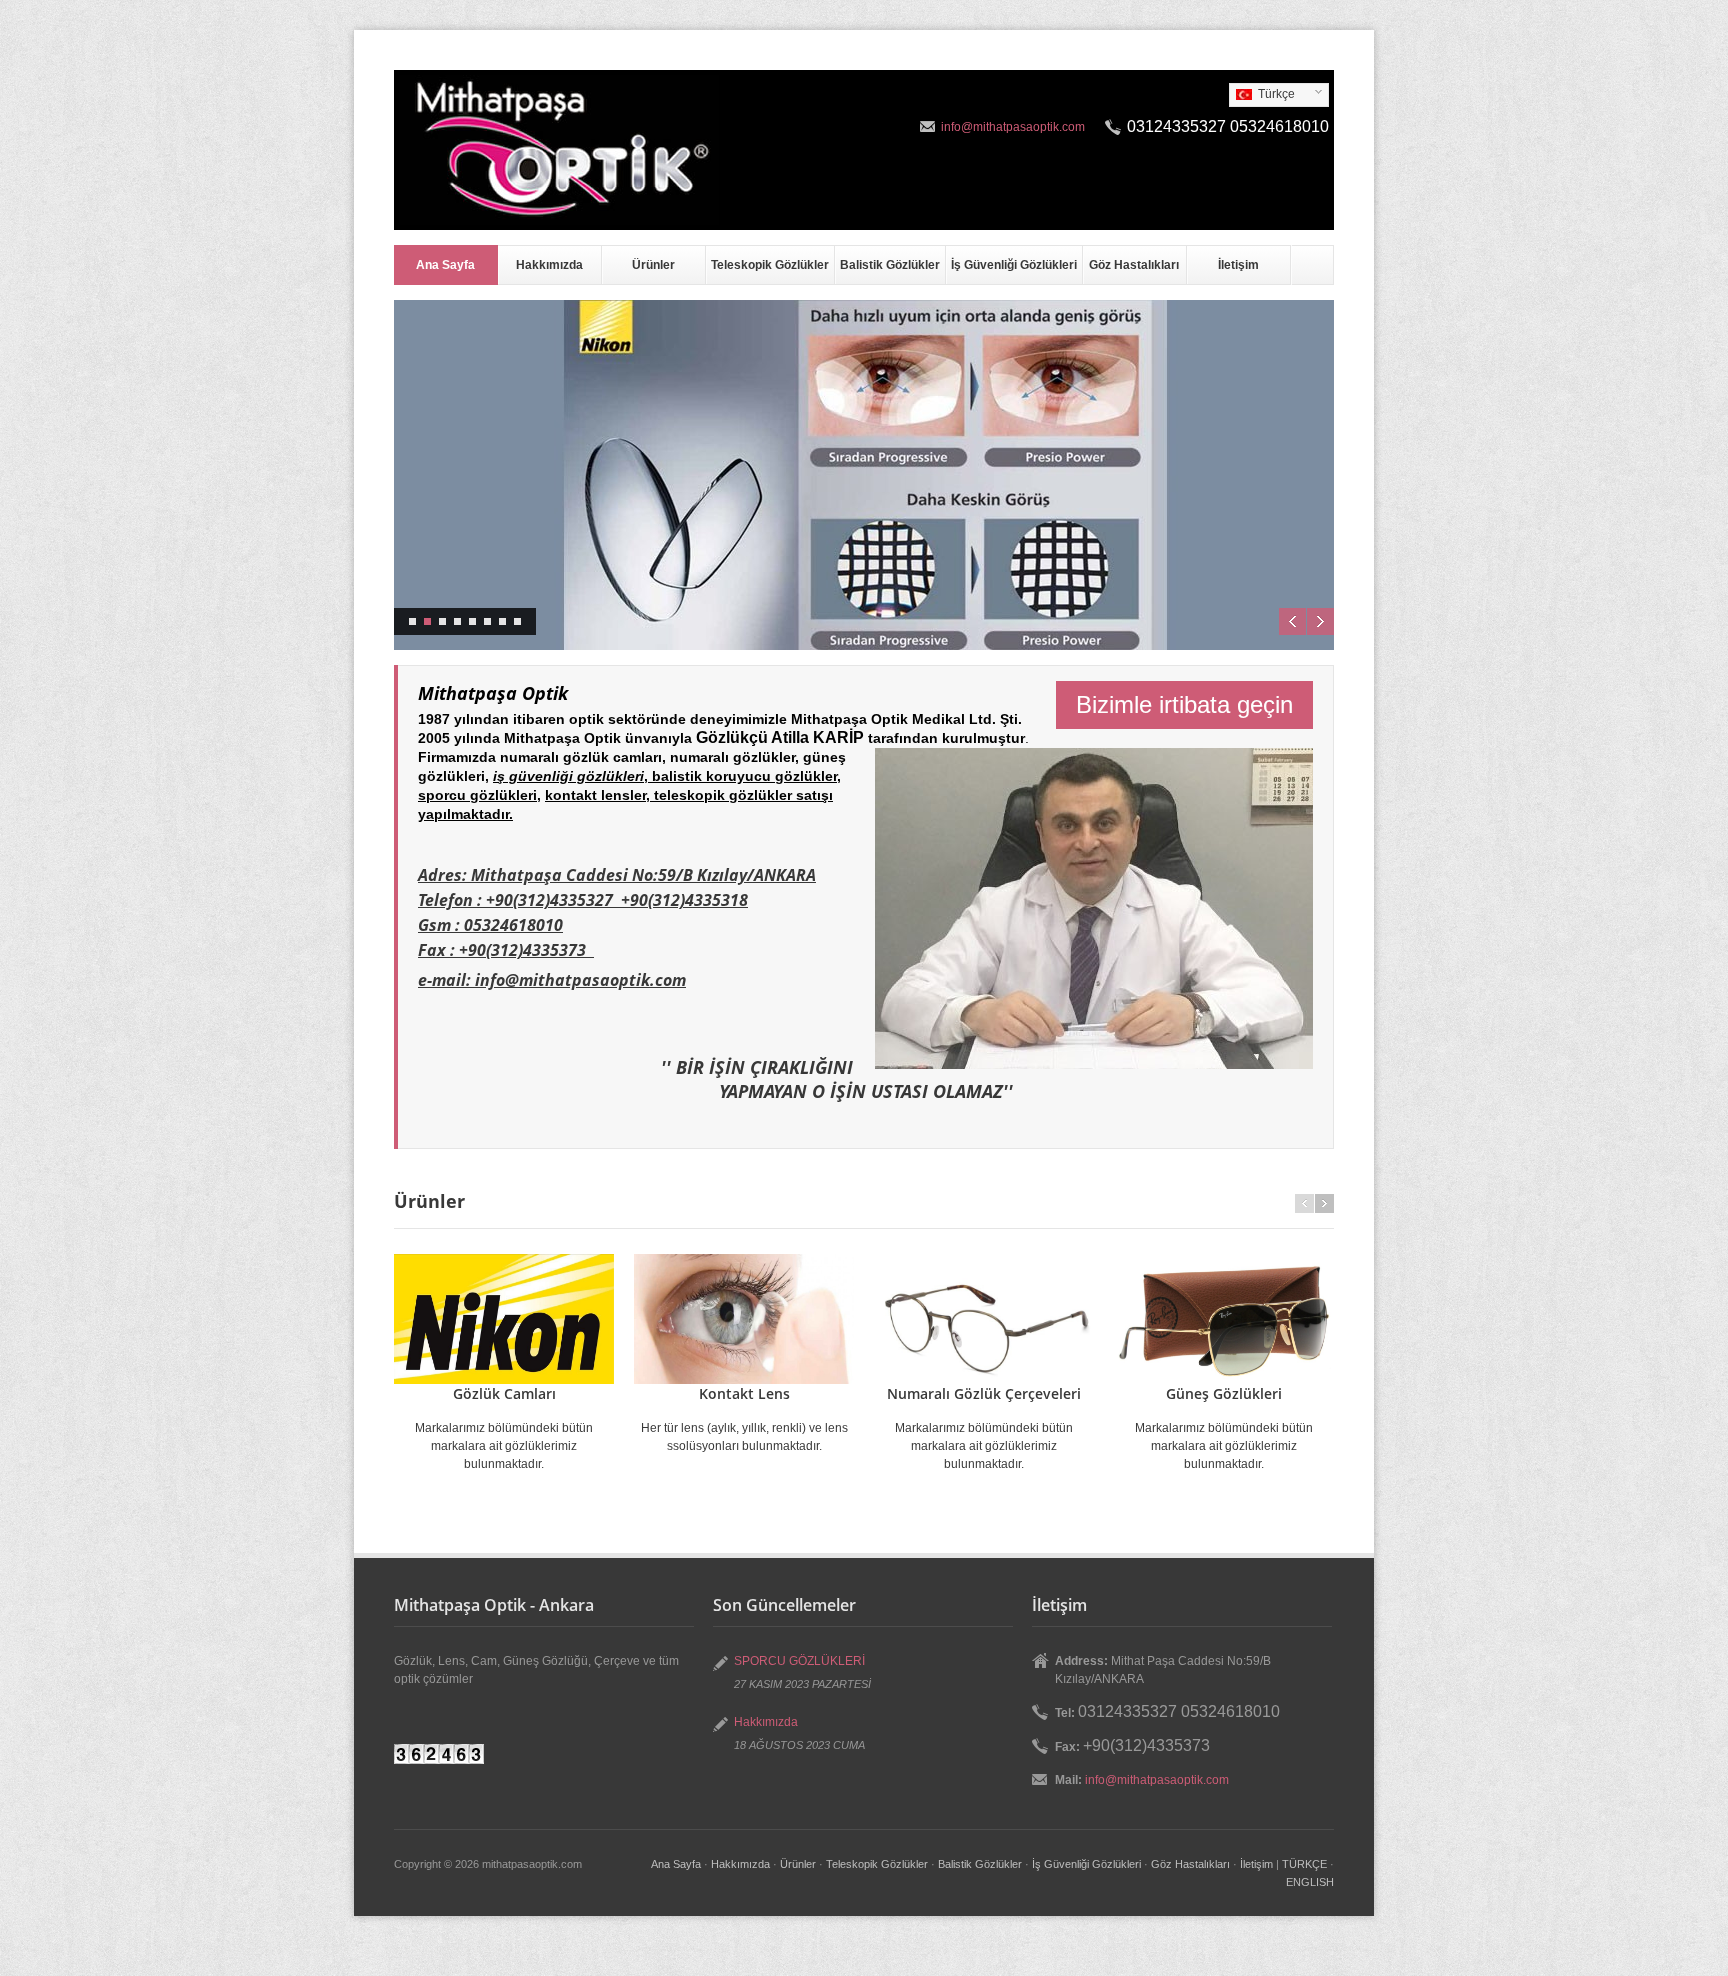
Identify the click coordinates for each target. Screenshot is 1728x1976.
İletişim (1238, 265)
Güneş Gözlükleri (1224, 1393)
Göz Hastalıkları (1134, 265)
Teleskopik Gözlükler (770, 265)
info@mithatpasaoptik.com (1013, 127)
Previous (1292, 621)
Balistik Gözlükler (890, 265)
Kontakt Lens (744, 1393)
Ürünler (653, 265)
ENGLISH (1310, 1882)
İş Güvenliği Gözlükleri (1014, 265)
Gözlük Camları (504, 1393)
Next (1320, 621)
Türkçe (1262, 95)
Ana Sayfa (445, 265)
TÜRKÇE (1304, 1864)
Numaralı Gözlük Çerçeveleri (984, 1393)
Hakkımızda (549, 265)
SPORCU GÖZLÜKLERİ (799, 1661)
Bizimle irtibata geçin (1184, 704)
